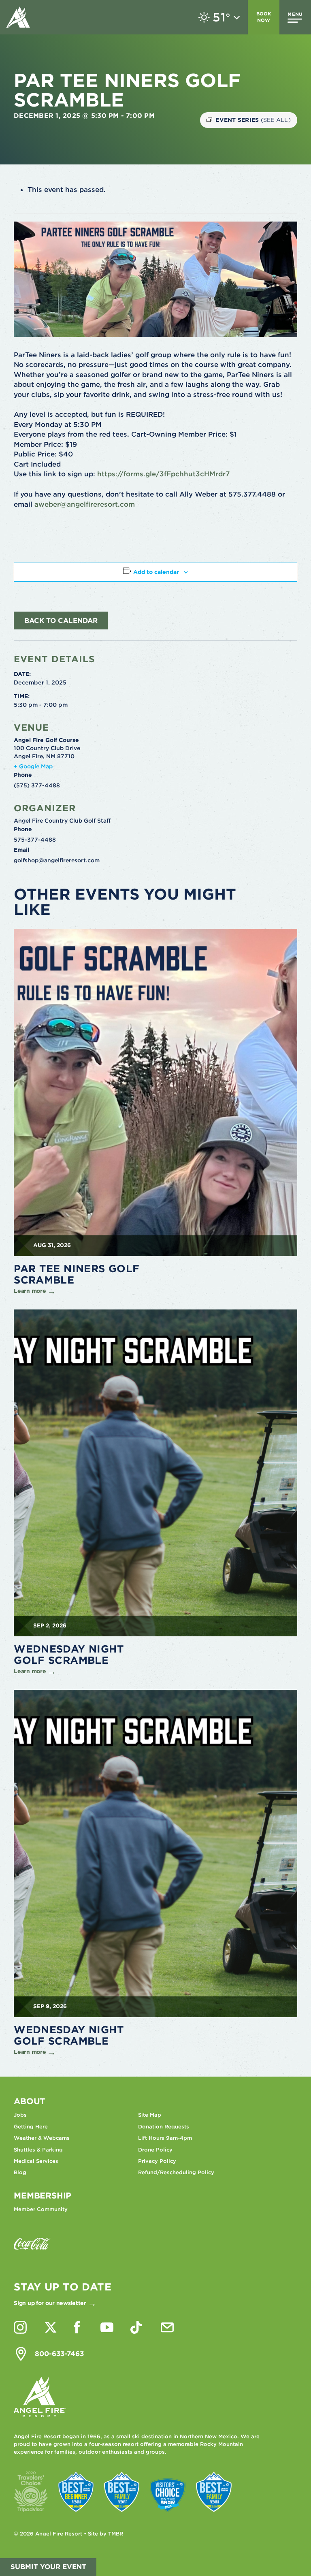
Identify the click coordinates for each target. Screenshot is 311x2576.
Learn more (30, 1291)
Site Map (150, 2115)
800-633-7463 (59, 2354)
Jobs (20, 2115)
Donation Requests (164, 2127)
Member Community (41, 2209)
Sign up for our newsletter (50, 2303)
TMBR (116, 2534)
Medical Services (36, 2161)
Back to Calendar (61, 621)
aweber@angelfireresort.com (85, 504)
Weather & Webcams (42, 2138)
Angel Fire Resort (18, 17)
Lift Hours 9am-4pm (165, 2138)
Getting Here (31, 2127)
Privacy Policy (157, 2161)
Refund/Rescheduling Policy (176, 2172)
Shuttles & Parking (38, 2150)
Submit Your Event (48, 2567)
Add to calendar (156, 572)
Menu (295, 14)
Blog (20, 2172)
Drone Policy (155, 2150)
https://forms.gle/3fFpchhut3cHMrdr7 (162, 474)
